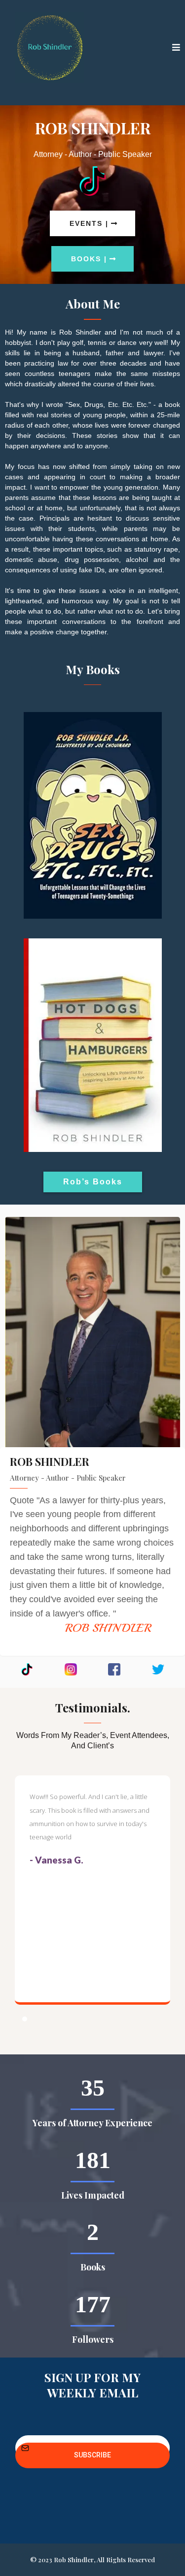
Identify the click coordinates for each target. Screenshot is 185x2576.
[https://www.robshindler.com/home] (49, 48)
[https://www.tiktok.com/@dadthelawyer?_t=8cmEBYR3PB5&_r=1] (92, 181)
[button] (176, 48)
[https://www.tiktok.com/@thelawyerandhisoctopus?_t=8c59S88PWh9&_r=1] (27, 1669)
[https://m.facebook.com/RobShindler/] (115, 1669)
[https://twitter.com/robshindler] (158, 1669)
